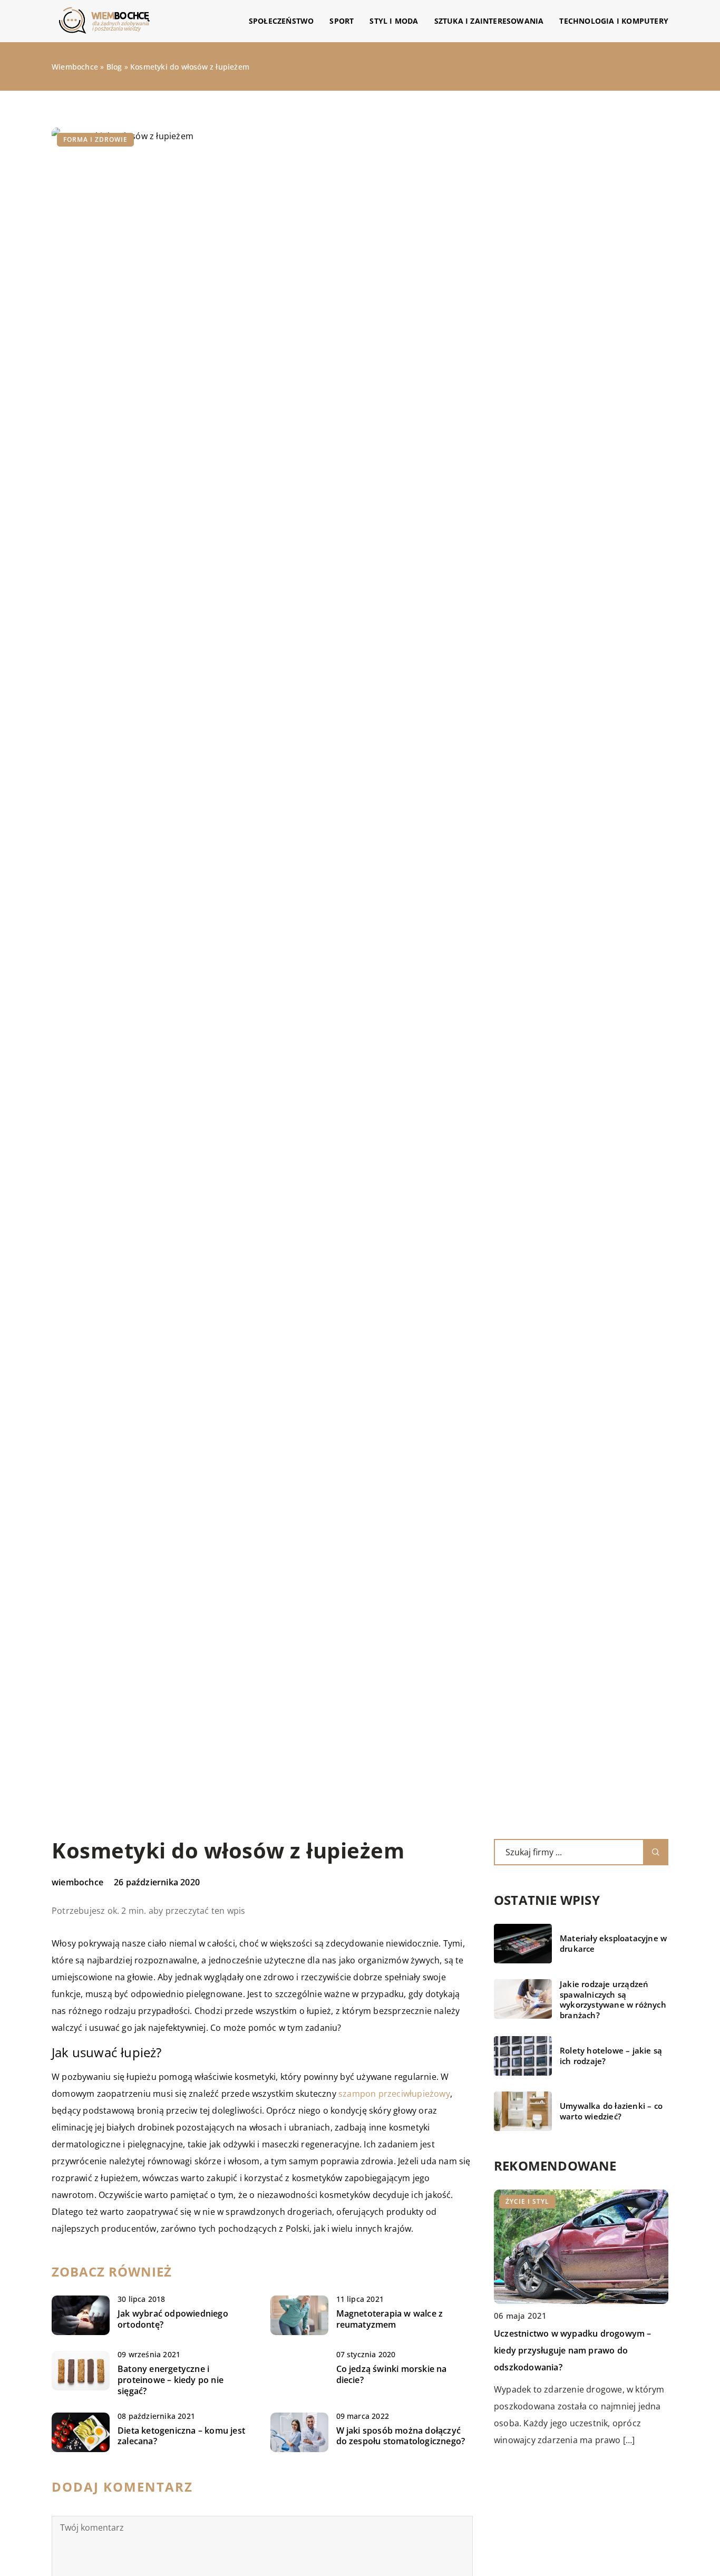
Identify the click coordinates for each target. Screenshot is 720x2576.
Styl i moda (394, 21)
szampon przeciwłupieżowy (394, 2094)
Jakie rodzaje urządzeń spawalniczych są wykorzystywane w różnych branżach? (613, 2000)
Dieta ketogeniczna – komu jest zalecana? (181, 2436)
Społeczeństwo (281, 21)
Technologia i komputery (614, 21)
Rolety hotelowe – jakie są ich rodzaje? (611, 2056)
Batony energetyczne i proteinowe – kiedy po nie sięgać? (171, 2380)
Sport (342, 21)
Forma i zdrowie (95, 139)
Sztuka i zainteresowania (489, 21)
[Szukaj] (656, 1852)
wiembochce (77, 1882)
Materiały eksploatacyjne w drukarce (613, 1944)
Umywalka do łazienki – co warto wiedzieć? (611, 2111)
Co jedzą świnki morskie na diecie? (392, 2375)
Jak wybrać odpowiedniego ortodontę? (173, 2319)
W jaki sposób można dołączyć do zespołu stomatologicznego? (401, 2436)
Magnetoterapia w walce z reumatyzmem (390, 2319)
